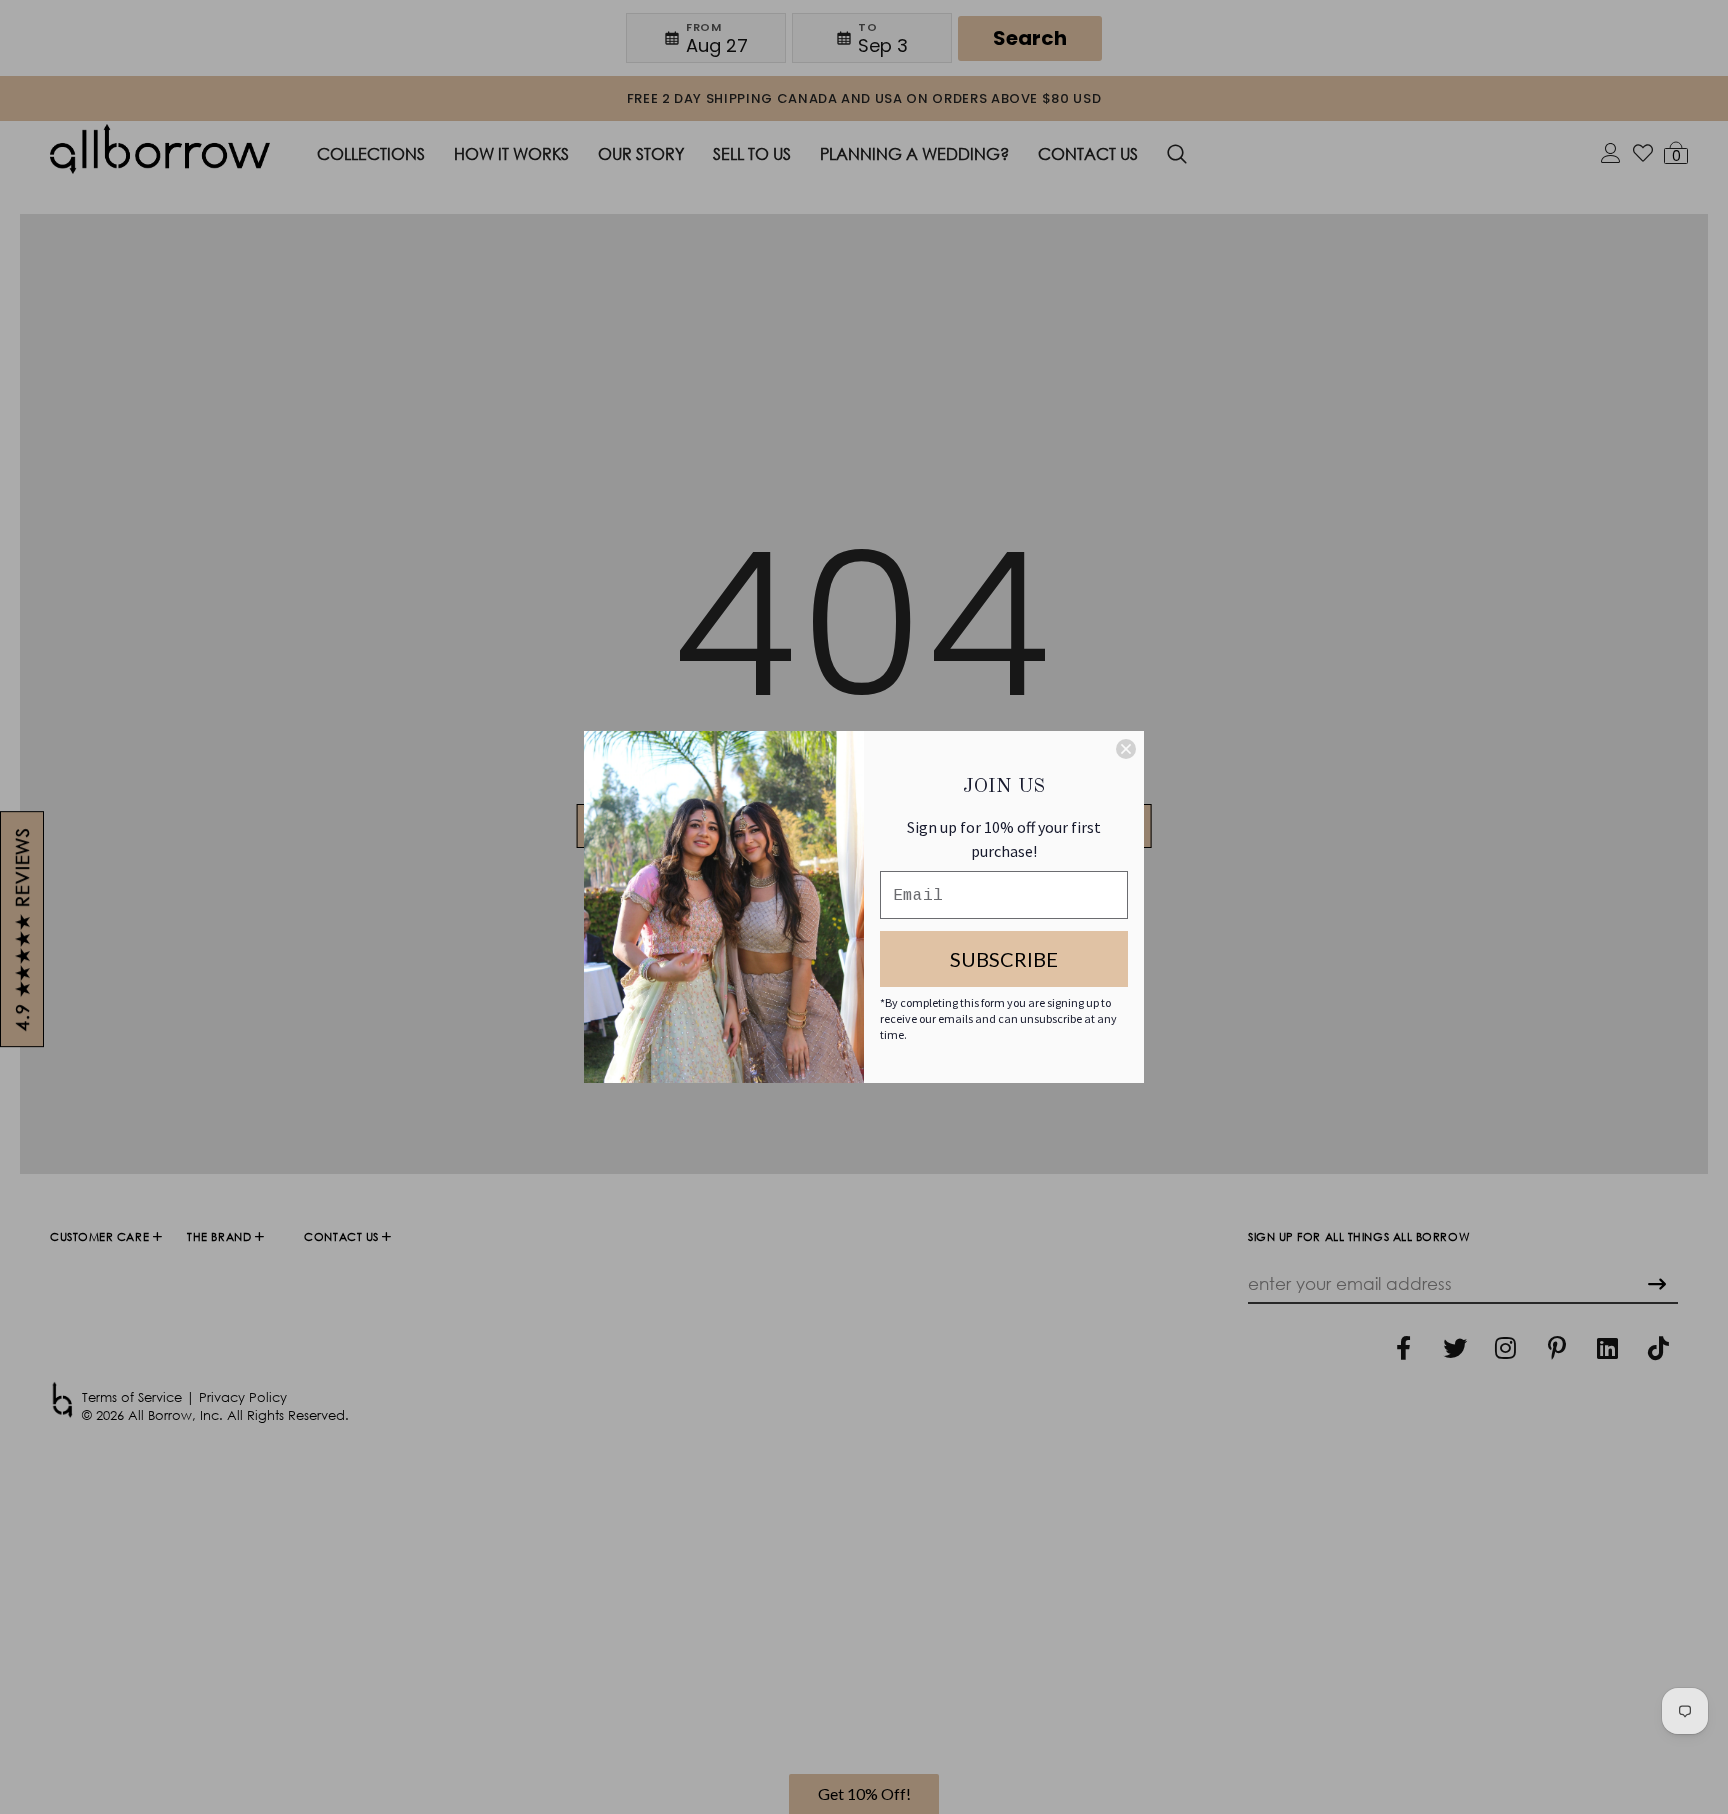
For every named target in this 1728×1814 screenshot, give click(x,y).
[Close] (1126, 749)
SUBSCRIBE (1004, 959)
